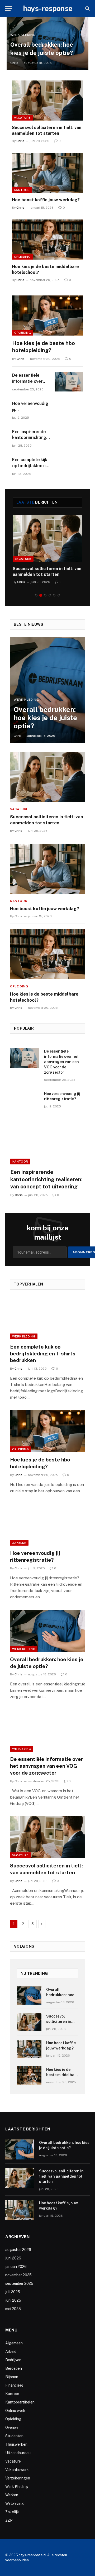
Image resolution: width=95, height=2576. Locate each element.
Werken (12, 2495)
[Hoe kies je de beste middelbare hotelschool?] (47, 240)
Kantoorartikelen (20, 2402)
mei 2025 (13, 2309)
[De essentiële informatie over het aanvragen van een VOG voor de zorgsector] (69, 382)
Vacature (22, 118)
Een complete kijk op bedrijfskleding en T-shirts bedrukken (43, 1354)
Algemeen (14, 2343)
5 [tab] (54, 595)
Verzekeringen (18, 2478)
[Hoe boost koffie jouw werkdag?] (47, 173)
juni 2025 (13, 2300)
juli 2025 (13, 2292)
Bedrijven (13, 2360)
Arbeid (11, 2352)
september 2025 (19, 2283)
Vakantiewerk (17, 2470)
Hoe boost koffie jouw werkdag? (46, 200)
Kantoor (22, 190)
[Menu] (9, 9)
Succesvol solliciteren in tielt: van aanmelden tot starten (61, 2176)
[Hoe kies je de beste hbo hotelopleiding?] (48, 315)
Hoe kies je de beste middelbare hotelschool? (62, 2075)
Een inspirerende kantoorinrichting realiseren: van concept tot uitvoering (46, 1179)
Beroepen (14, 2368)
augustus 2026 (18, 2250)
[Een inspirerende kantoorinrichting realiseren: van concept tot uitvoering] (69, 438)
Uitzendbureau (18, 2453)
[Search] (87, 9)
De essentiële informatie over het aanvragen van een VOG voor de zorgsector (61, 1062)
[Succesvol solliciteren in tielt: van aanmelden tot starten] (47, 101)
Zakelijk (19, 1543)
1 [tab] (36, 595)
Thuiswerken (16, 2444)
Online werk (15, 2411)
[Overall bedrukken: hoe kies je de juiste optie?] (47, 690)
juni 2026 (13, 2258)
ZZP (9, 2520)
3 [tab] (45, 595)
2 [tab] (41, 595)
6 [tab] (59, 595)
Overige (12, 2427)
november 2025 (18, 2275)
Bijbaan (12, 2377)
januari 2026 (16, 2267)
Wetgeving (22, 1749)
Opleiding (22, 257)
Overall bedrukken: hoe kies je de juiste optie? (45, 718)
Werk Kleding (24, 1336)
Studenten (14, 2436)
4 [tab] (50, 595)
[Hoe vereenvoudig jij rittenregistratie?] (69, 410)
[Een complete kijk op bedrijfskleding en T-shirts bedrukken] (69, 466)
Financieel (14, 2385)
